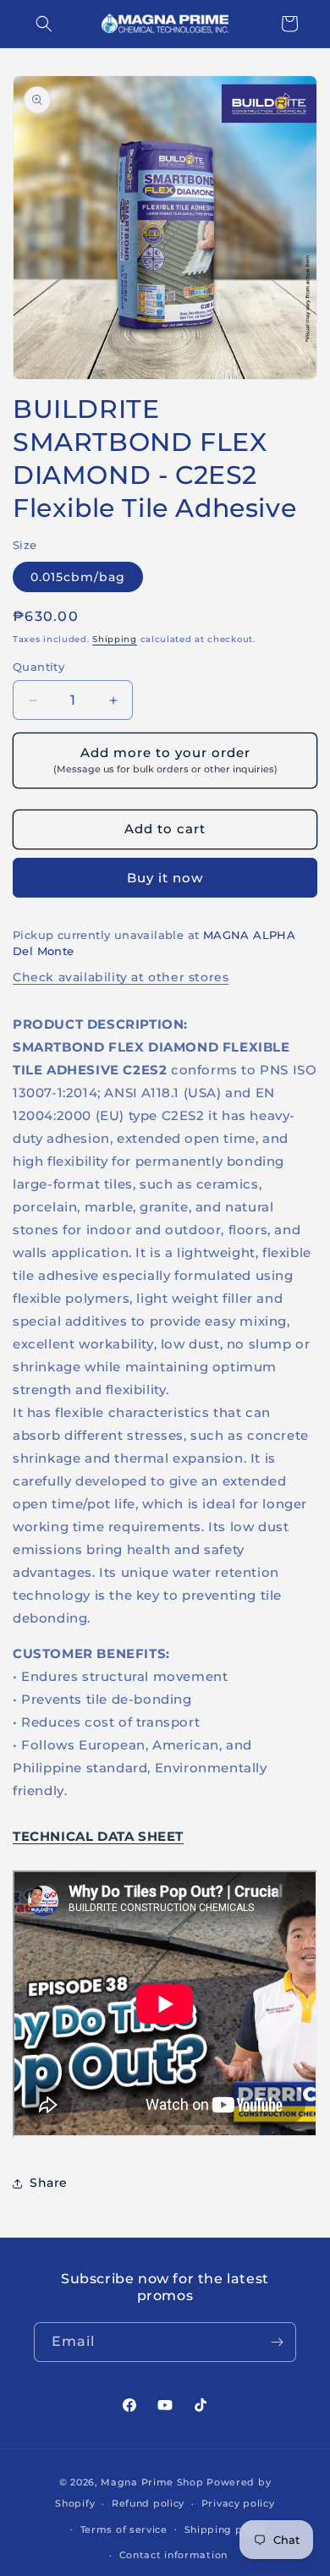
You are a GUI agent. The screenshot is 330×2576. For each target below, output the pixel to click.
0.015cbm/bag (78, 577)
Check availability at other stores (121, 977)
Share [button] (49, 2183)
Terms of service (124, 2529)
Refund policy (148, 2503)
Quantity (38, 667)
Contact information (173, 2555)
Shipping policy (226, 2529)
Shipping (115, 639)
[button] (44, 24)
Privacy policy (238, 2503)
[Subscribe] (277, 2342)
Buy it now (165, 878)
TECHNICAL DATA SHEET (98, 1836)
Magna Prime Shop (152, 2482)
